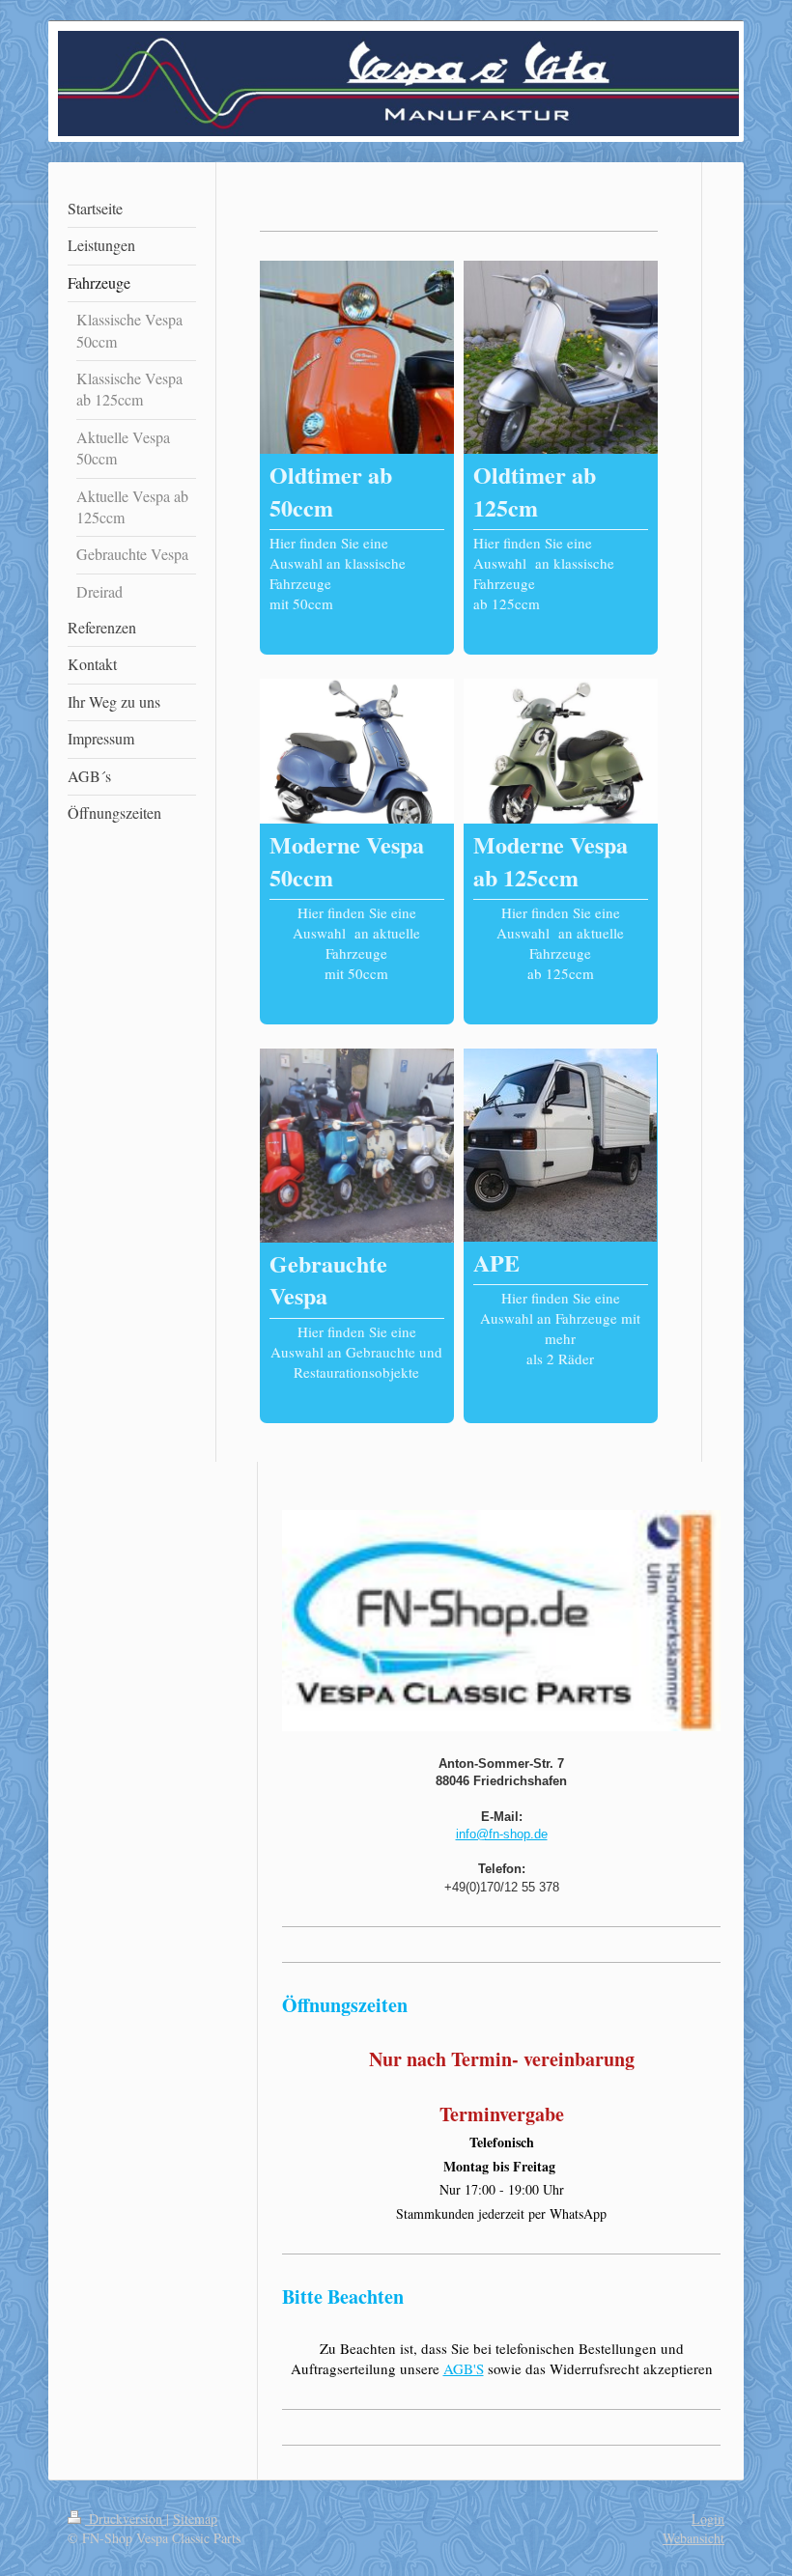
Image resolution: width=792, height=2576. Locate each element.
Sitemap (195, 2519)
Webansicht (693, 2538)
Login (708, 2519)
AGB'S (464, 2368)
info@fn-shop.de (502, 1834)
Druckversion (126, 2519)
